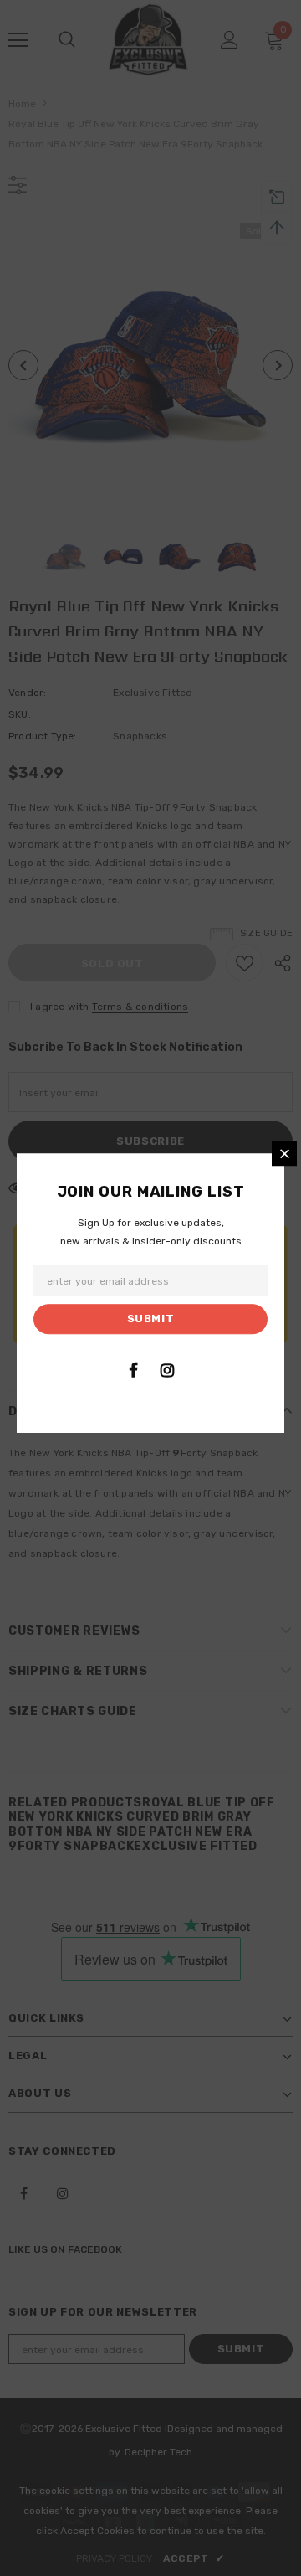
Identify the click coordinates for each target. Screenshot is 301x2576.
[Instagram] (167, 1370)
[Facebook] (133, 1370)
